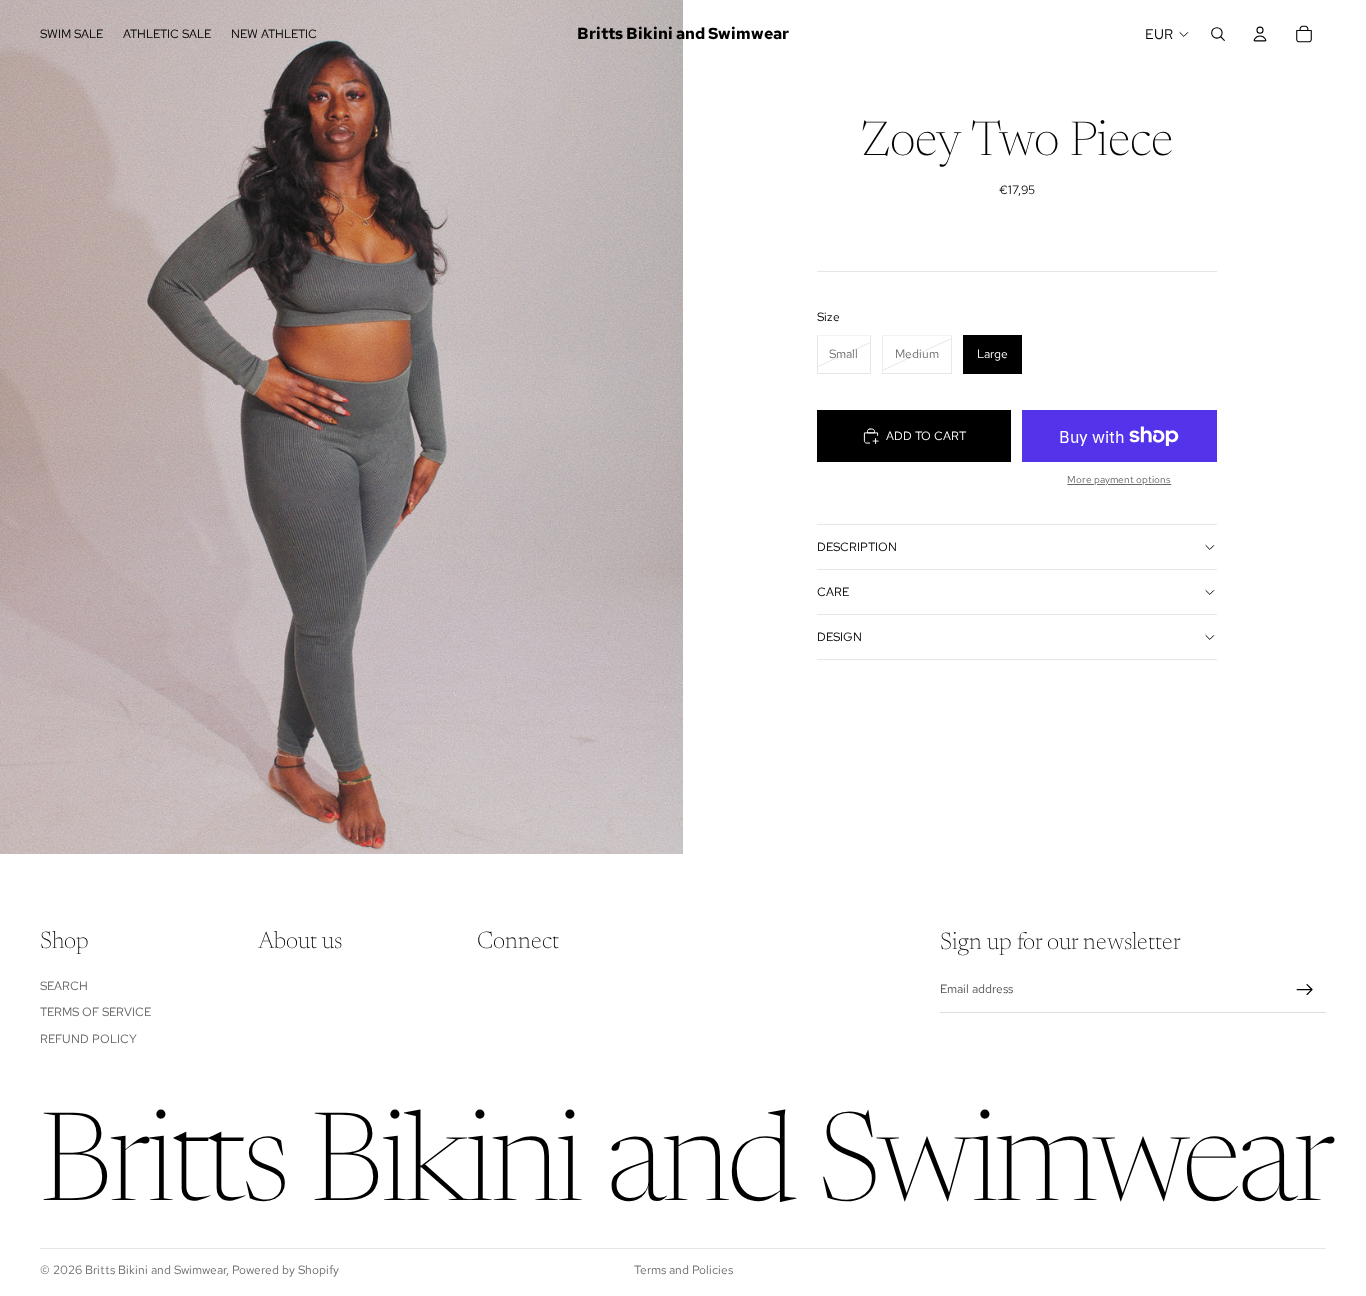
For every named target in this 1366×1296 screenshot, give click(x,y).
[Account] (1260, 34)
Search (64, 986)
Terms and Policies (683, 1270)
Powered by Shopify (285, 1270)
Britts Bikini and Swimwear (155, 1270)
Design (839, 637)
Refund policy (88, 1039)
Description (857, 547)
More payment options (1119, 479)
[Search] (1218, 34)
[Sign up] (1305, 990)
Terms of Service (95, 1012)
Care (833, 592)
